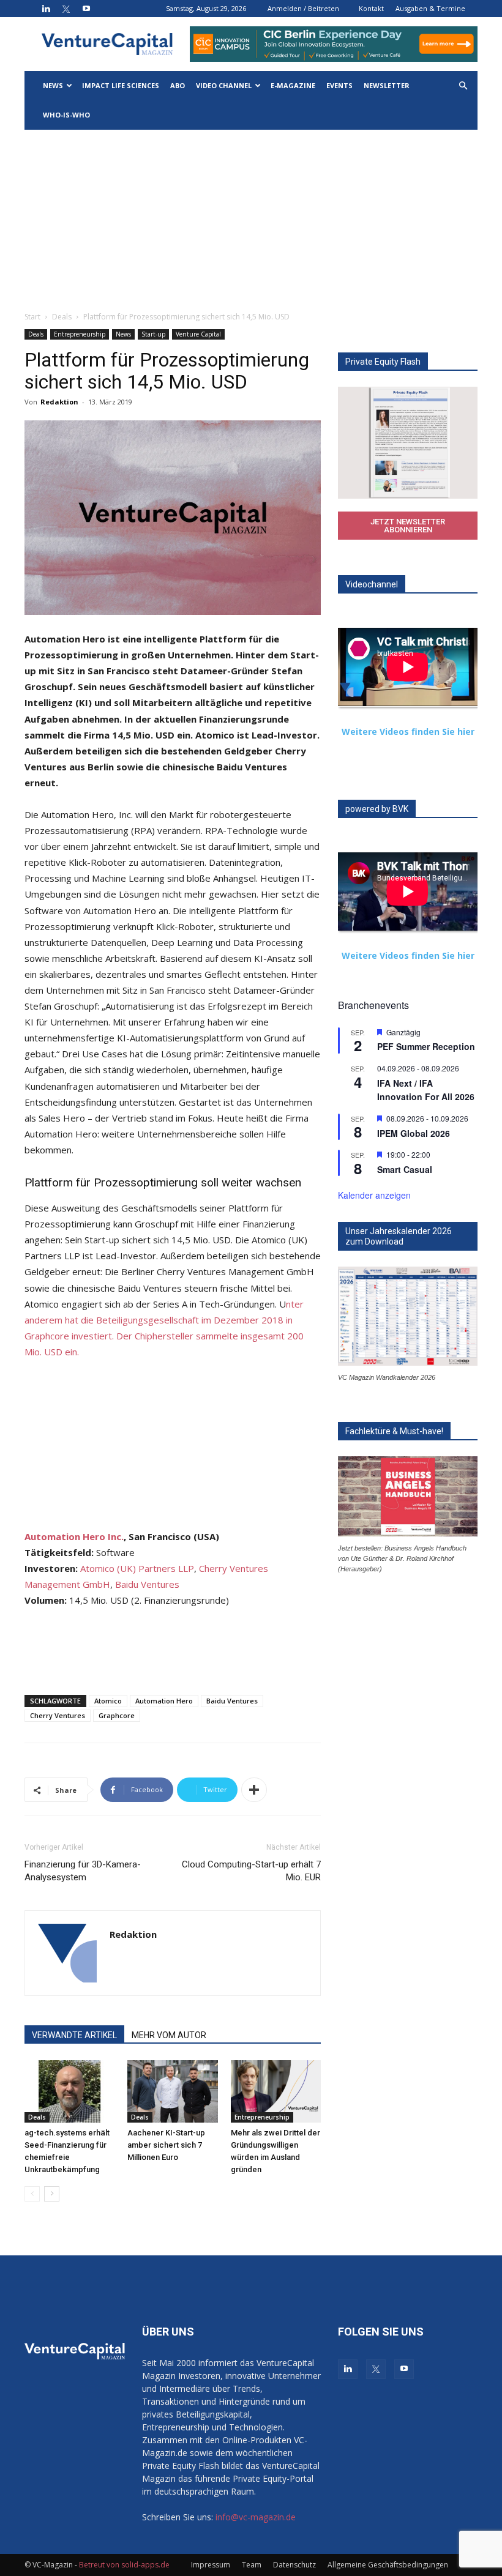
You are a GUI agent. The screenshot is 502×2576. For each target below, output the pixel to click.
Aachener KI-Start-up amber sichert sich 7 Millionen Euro (166, 2145)
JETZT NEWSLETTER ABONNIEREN (408, 526)
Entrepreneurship (80, 334)
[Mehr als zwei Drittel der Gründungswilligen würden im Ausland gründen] (276, 2091)
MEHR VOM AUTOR (169, 2035)
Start (32, 317)
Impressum (211, 2565)
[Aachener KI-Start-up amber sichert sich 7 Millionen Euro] (172, 2091)
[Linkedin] (46, 9)
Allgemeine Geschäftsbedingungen (388, 2565)
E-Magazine (293, 85)
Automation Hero (164, 1701)
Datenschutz (294, 2565)
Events (339, 85)
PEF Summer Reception (426, 1046)
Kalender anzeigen (374, 1195)
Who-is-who (66, 115)
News (53, 85)
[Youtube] (86, 9)
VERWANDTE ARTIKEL (74, 2035)
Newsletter (387, 85)
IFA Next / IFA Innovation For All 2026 (426, 1090)
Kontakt (371, 8)
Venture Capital (198, 334)
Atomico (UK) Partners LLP (137, 1568)
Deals (62, 317)
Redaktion (59, 402)
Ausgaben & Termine (430, 8)
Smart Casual (405, 1169)
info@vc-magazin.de (256, 2517)
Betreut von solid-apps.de (124, 2565)
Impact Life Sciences (121, 85)
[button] (463, 86)
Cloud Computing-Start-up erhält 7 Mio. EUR (251, 1871)
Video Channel (224, 85)
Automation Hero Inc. (74, 1536)
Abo (178, 85)
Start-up (153, 334)
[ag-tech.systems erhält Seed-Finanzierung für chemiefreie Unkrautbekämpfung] (69, 2091)
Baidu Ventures (147, 1584)
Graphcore (117, 1715)
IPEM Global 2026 (414, 1133)
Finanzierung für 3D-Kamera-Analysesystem (83, 1871)
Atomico (108, 1701)
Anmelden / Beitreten (303, 8)
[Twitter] (66, 9)
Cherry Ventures (58, 1715)
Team (252, 2565)
